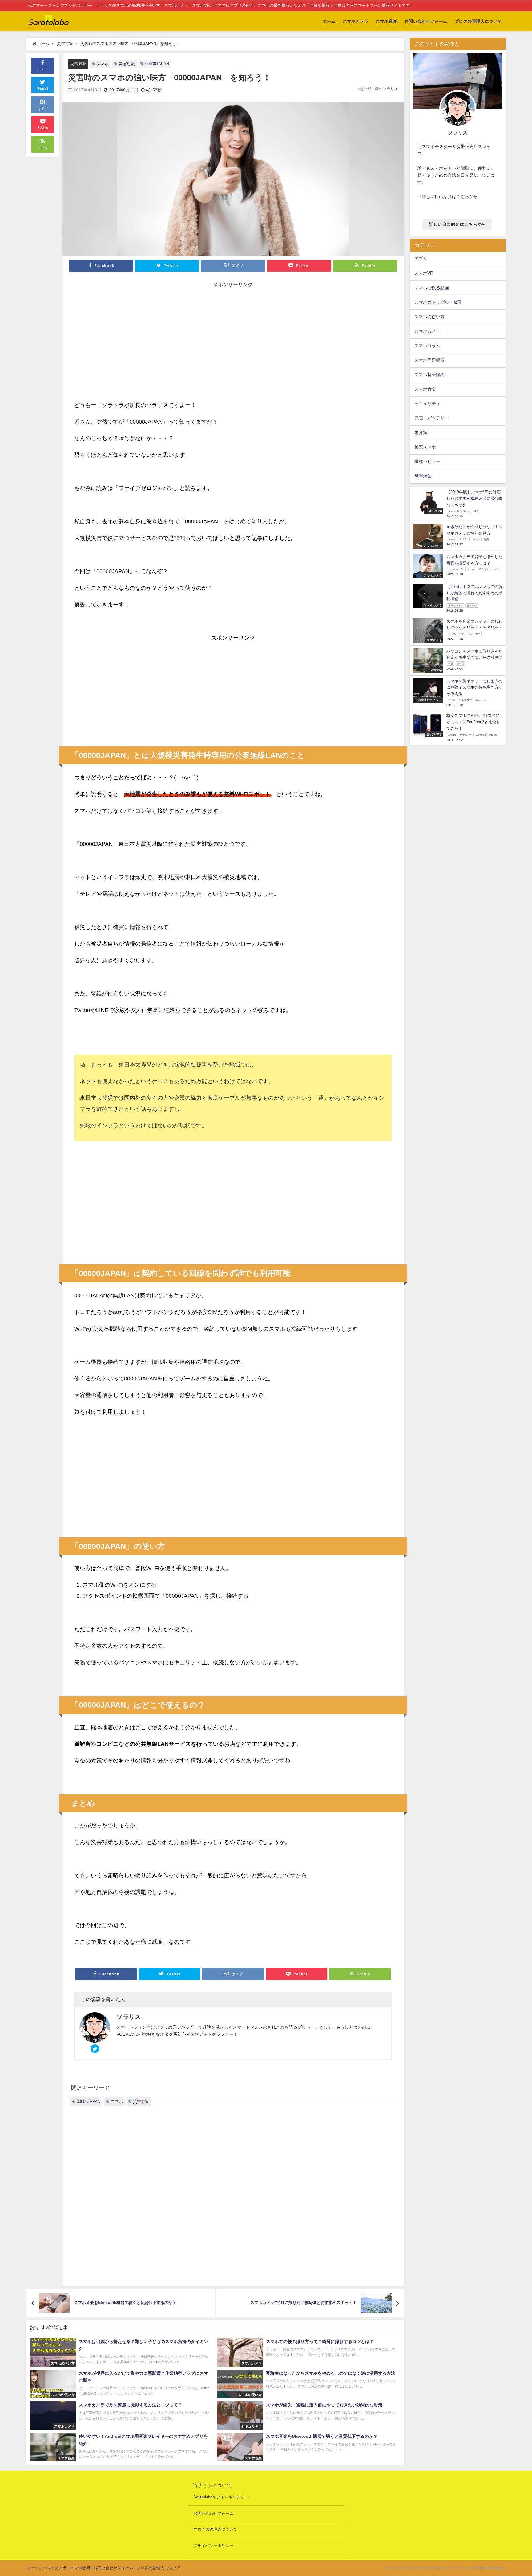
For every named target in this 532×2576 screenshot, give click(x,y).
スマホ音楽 (386, 21)
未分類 (421, 432)
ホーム (329, 21)
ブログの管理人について (478, 21)
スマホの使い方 (429, 317)
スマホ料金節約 (429, 375)
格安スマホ (425, 447)
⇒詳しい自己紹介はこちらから (448, 196)
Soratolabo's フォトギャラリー (221, 2497)
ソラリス (390, 89)
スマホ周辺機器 (429, 360)
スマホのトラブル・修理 (438, 302)
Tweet (43, 89)
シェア (43, 69)
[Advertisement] (233, 337)
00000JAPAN (157, 64)
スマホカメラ (356, 21)
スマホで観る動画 (432, 288)
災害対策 (78, 64)
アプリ (421, 259)
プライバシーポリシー (213, 2546)
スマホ (103, 64)
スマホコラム (427, 346)
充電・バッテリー (432, 418)
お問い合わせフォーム (426, 21)
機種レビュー (427, 461)
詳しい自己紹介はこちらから (458, 224)
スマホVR (424, 273)
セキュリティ (427, 404)
